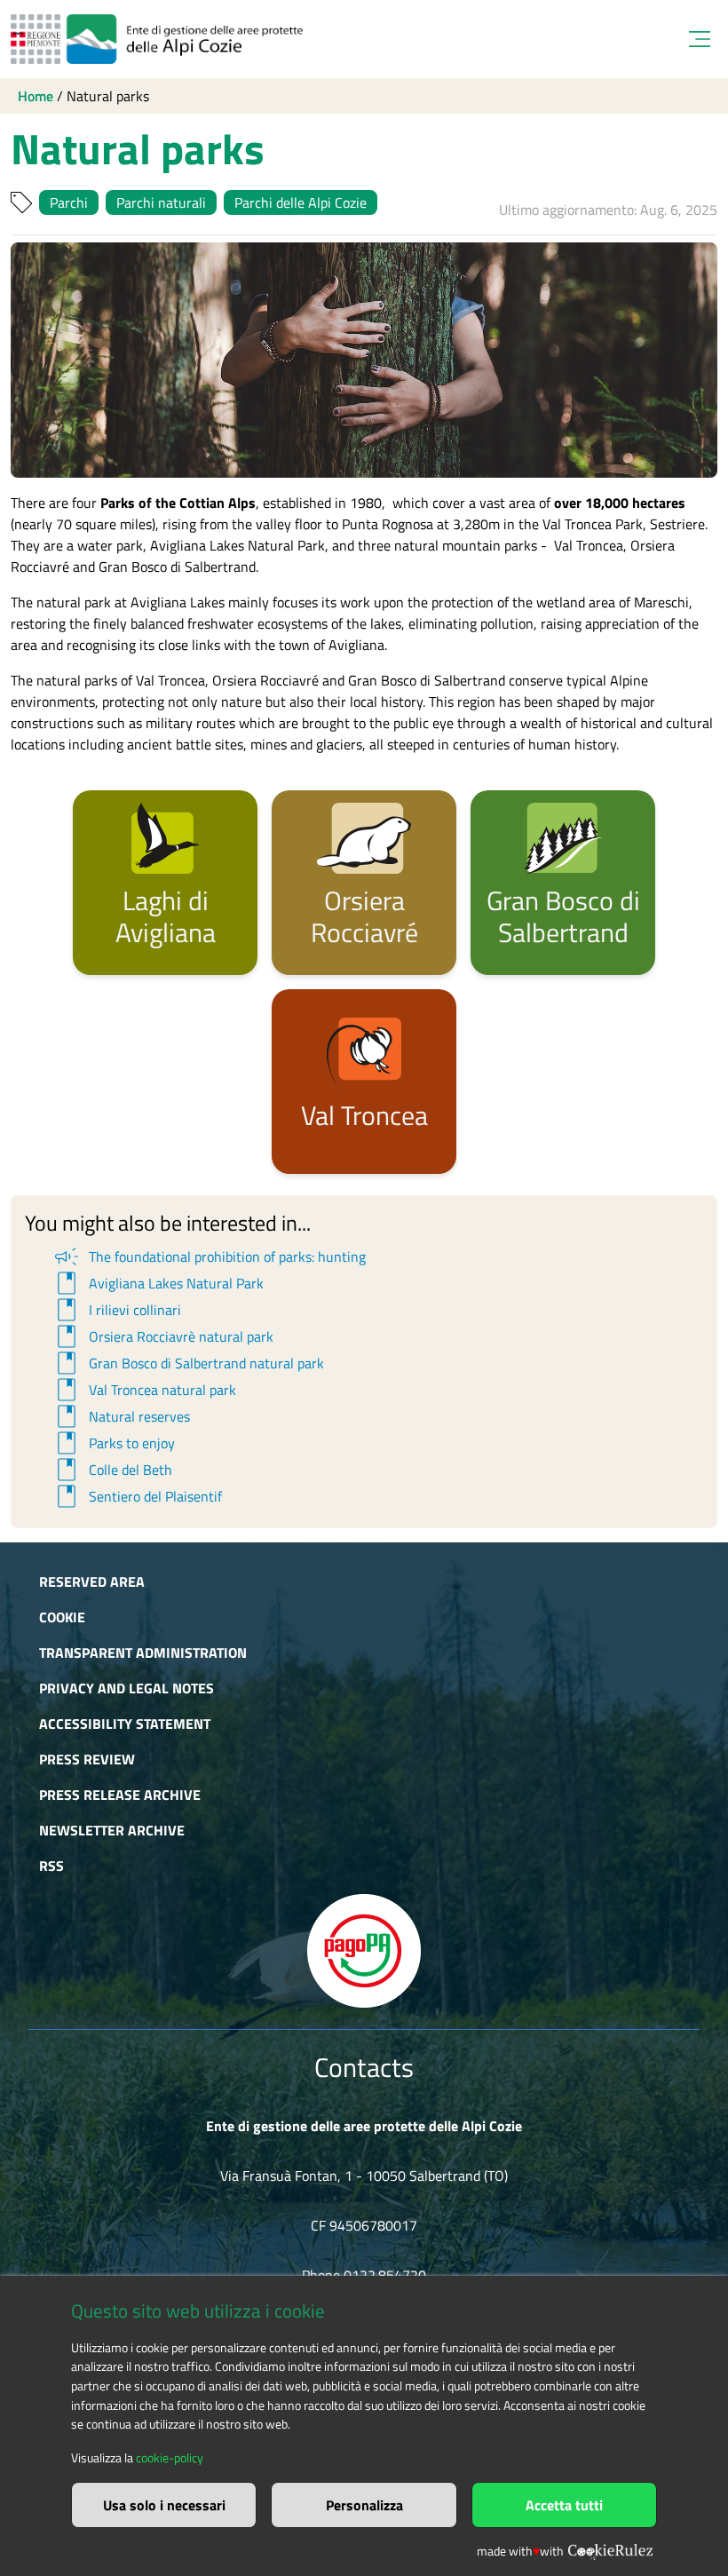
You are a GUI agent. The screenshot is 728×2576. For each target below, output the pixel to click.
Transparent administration (143, 1653)
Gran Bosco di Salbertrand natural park (188, 1363)
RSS (51, 1866)
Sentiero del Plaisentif (137, 1496)
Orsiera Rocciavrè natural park (162, 1336)
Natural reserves (121, 1416)
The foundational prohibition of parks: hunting (209, 1256)
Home (36, 96)
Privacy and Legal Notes (127, 1688)
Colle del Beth (112, 1470)
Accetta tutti (564, 2505)
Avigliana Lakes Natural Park (158, 1283)
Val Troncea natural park (144, 1390)
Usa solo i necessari (164, 2505)
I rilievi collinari (116, 1310)
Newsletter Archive (112, 1830)
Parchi (69, 202)
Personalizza (364, 2505)
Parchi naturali (161, 202)
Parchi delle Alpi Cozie (301, 202)
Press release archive (120, 1795)
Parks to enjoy (113, 1443)
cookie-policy (170, 2458)
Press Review (87, 1759)
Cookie (62, 1617)
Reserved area (92, 1581)
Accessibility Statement (125, 1724)
